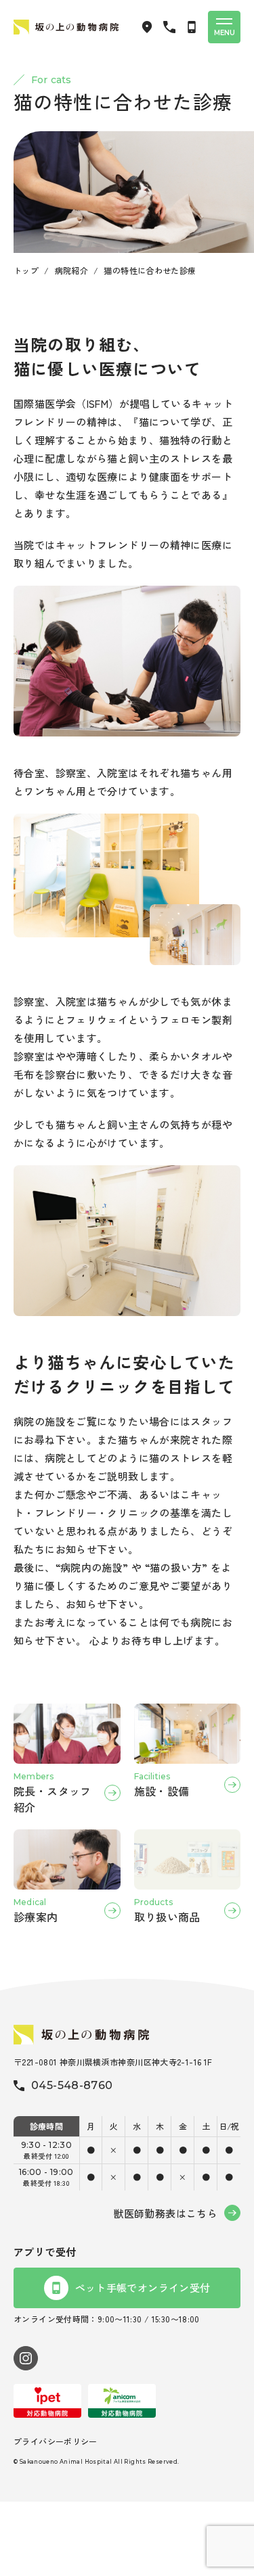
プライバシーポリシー (56, 2441)
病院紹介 (72, 270)
